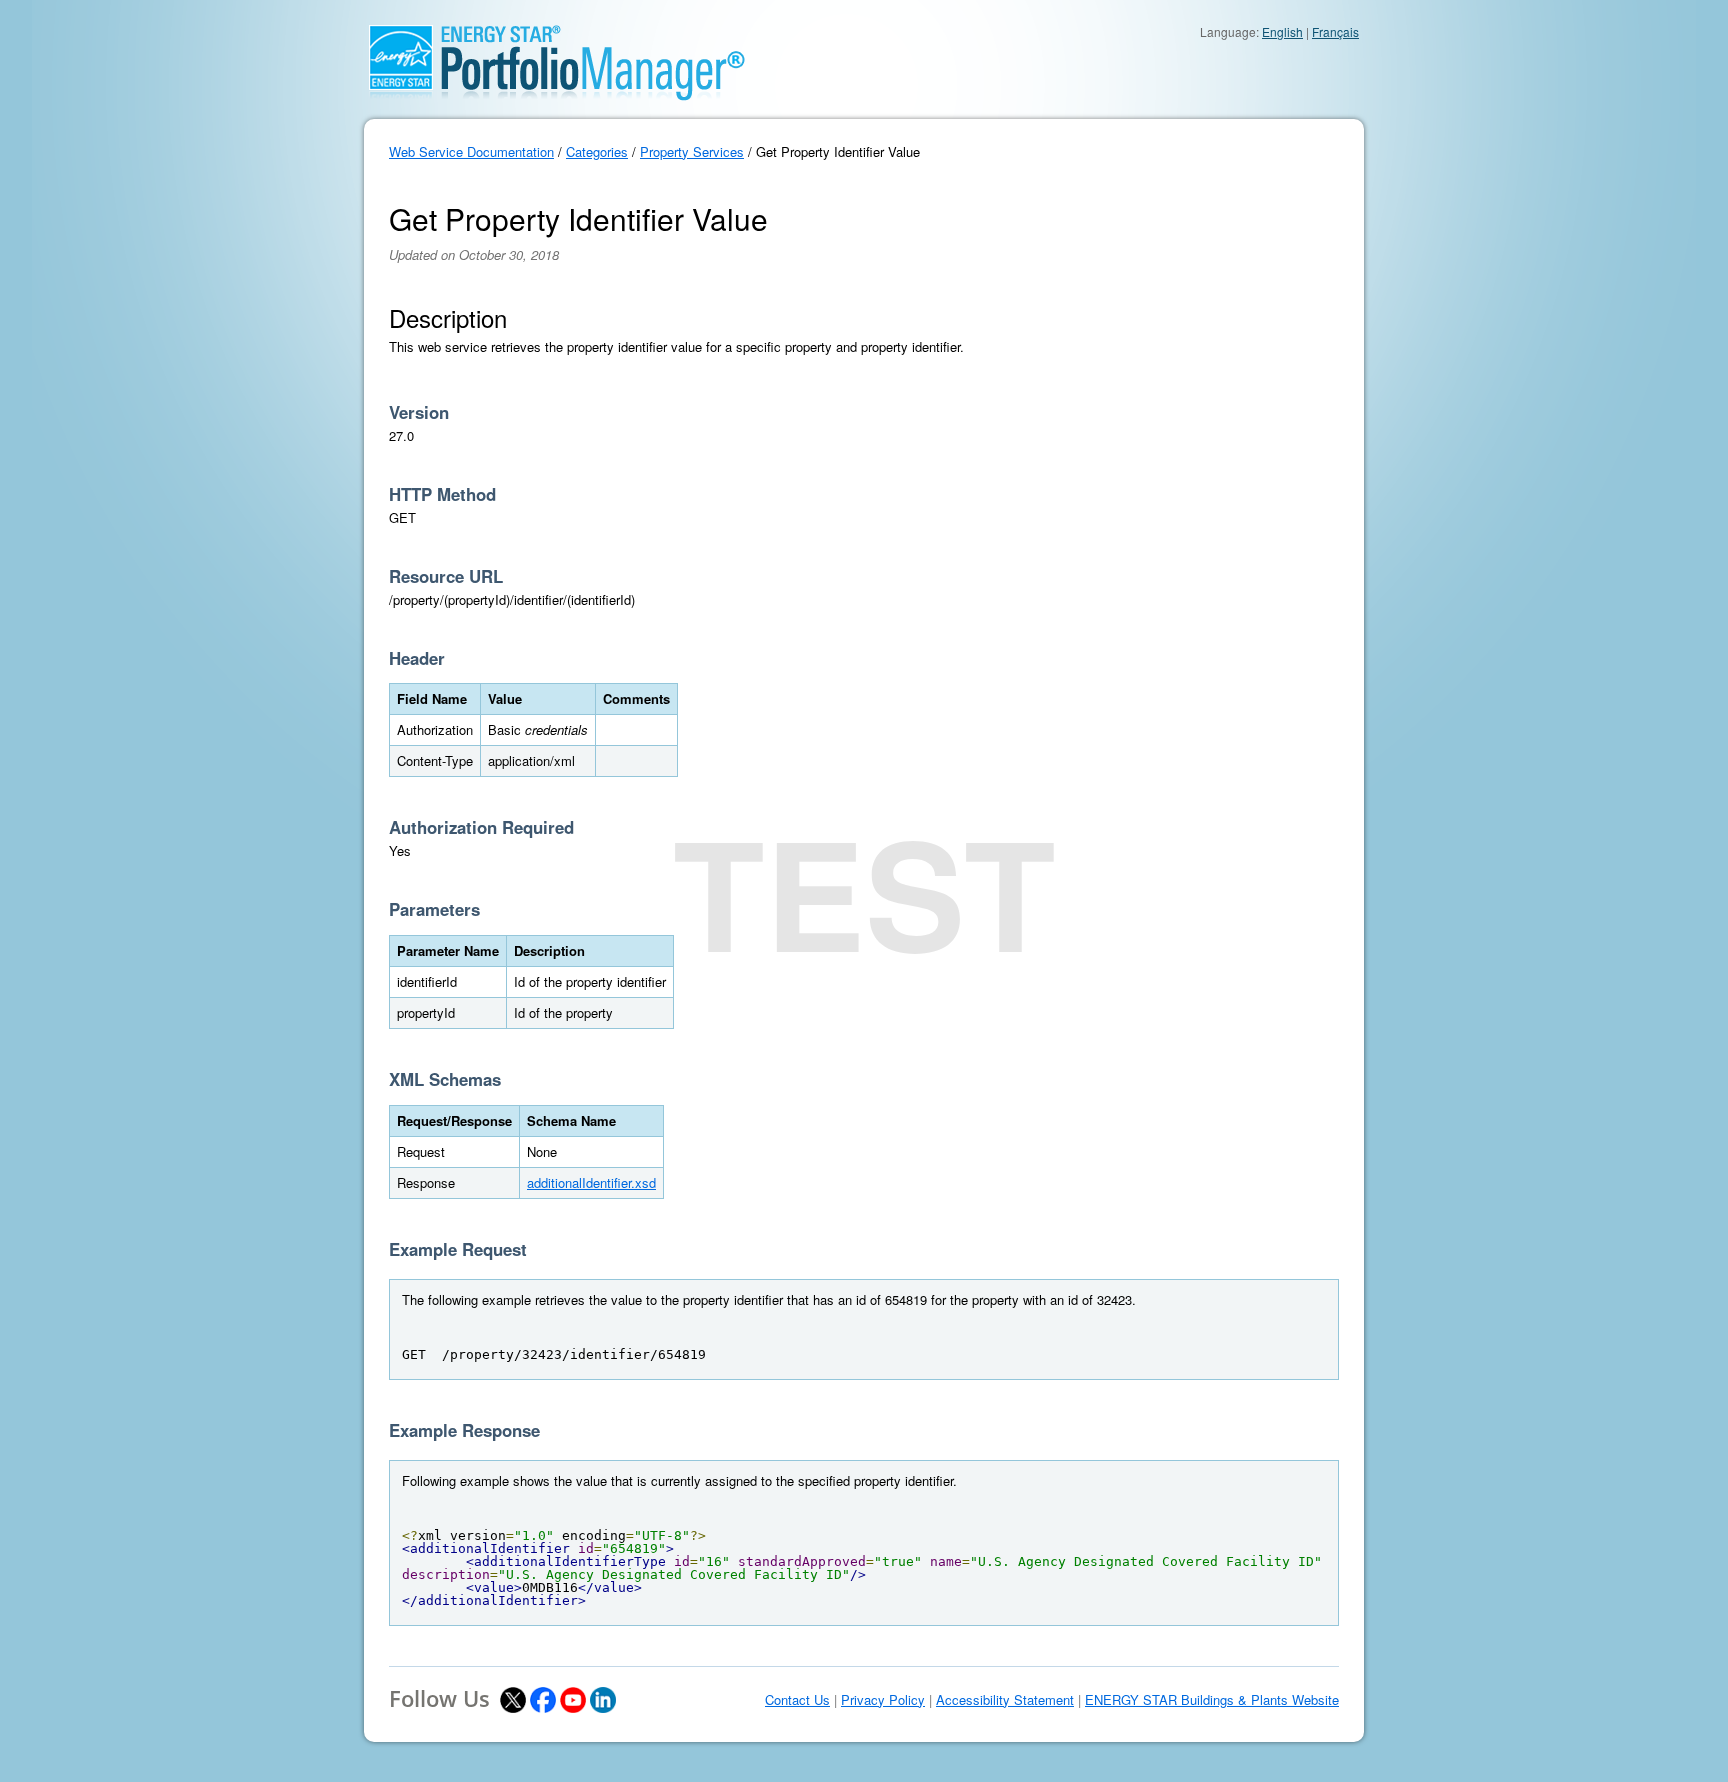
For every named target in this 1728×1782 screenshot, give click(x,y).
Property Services (692, 151)
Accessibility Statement (1005, 1700)
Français (1335, 31)
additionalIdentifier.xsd (591, 1182)
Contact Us (797, 1700)
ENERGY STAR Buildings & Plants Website (1212, 1700)
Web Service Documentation (471, 151)
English (1282, 31)
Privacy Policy (883, 1700)
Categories (597, 151)
